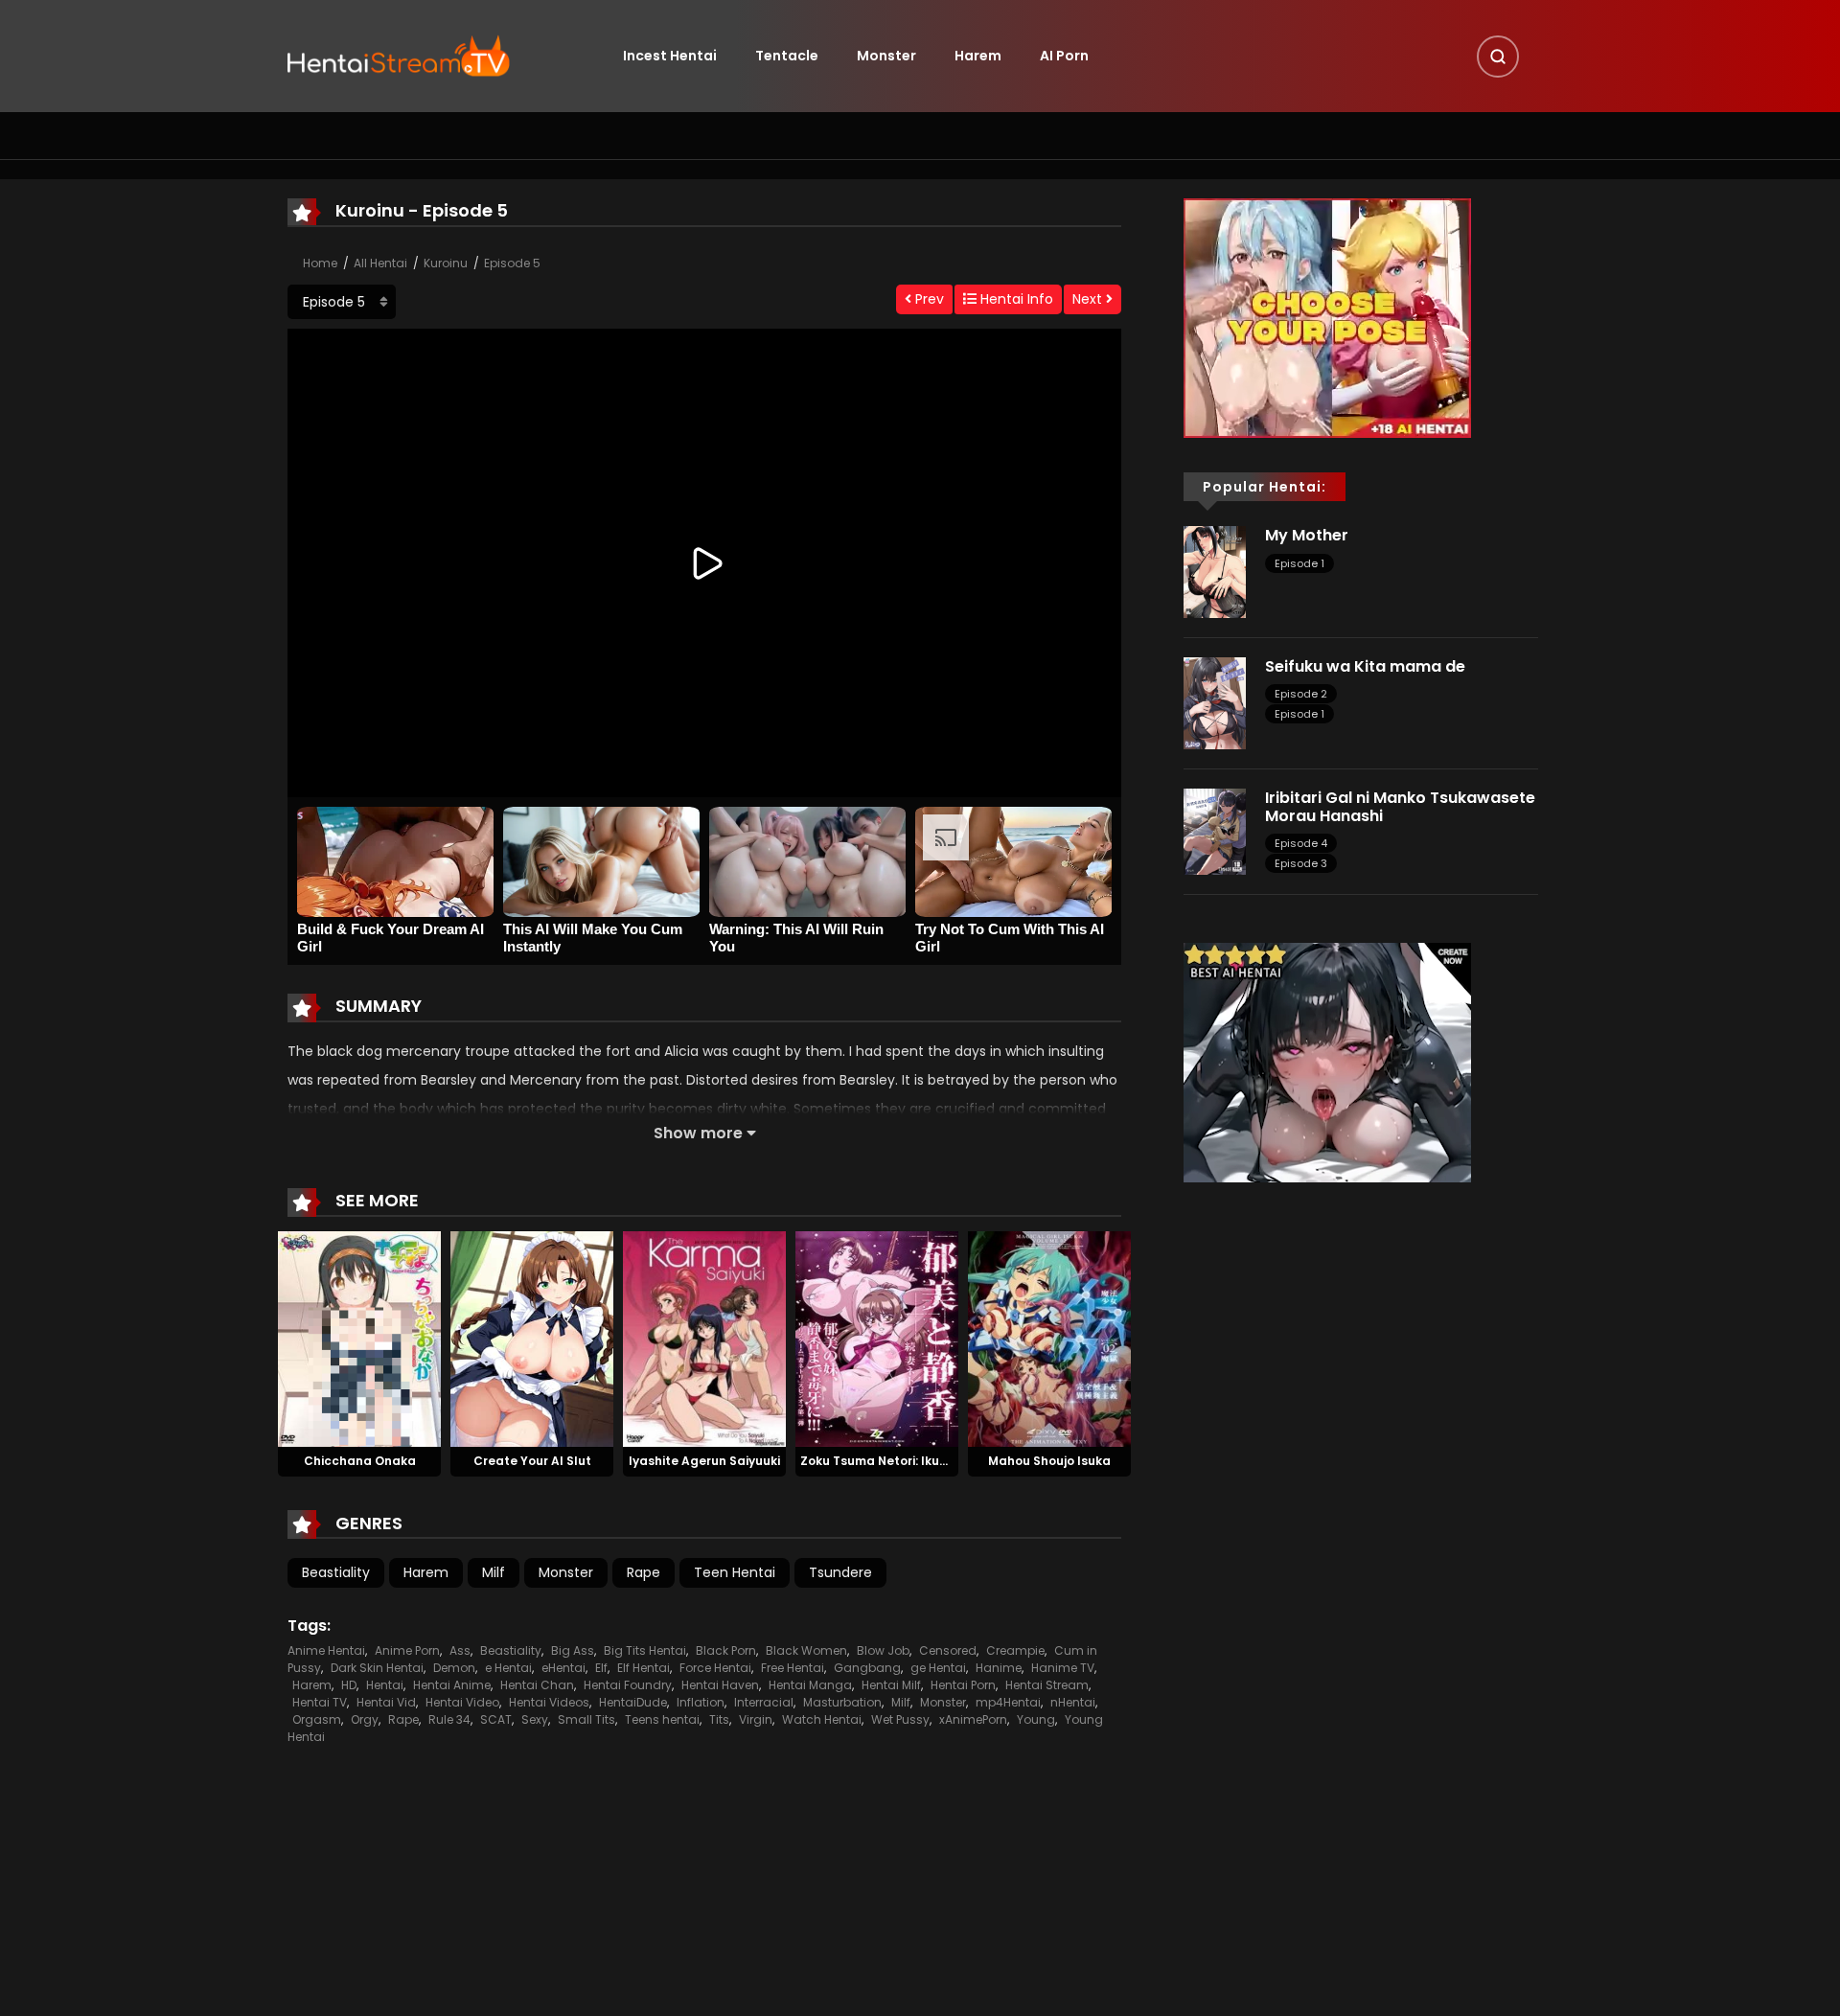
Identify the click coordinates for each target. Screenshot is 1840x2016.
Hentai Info (1015, 299)
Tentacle (787, 56)
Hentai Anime (452, 1685)
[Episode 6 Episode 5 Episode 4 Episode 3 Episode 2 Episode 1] (342, 302)
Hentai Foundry (628, 1685)
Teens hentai (662, 1719)
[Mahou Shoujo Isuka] (1049, 1338)
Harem (978, 56)
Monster (886, 56)
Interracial (764, 1702)
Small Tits (586, 1719)
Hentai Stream (1047, 1685)
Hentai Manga (810, 1685)
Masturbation (842, 1702)
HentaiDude (633, 1702)
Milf (494, 1572)
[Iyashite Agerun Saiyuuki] (704, 1338)
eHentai (563, 1668)
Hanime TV (1063, 1668)
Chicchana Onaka (360, 1461)
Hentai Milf (891, 1685)
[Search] (1498, 57)
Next (1089, 299)
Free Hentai (793, 1668)
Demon (454, 1668)
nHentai (1073, 1702)
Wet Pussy (900, 1719)
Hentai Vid (386, 1702)
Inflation (701, 1702)
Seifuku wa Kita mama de (1365, 666)
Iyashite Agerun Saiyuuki (704, 1461)
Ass (460, 1650)
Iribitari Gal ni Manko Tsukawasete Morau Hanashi (1400, 807)
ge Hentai (938, 1668)
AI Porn (1064, 56)
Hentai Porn (963, 1685)
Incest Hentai (670, 56)
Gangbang (867, 1668)
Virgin (756, 1719)
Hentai (385, 1685)
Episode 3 (1301, 863)
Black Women (806, 1650)
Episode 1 (1299, 563)
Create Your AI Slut (532, 1461)
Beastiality (336, 1572)
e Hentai (508, 1668)
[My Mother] (1215, 571)
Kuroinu (446, 263)
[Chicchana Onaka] (359, 1338)
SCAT (496, 1719)
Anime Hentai (326, 1650)
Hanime (999, 1668)
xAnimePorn (973, 1719)
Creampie (1015, 1650)
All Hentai (380, 263)
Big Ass (573, 1650)
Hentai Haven (720, 1685)
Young (1036, 1719)
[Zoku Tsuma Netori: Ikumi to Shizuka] (877, 1338)
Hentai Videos (549, 1702)
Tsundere (840, 1572)
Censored (948, 1650)
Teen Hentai (735, 1572)
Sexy (535, 1719)
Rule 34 (449, 1719)
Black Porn (726, 1650)
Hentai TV (320, 1702)
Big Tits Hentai (645, 1650)
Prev (928, 299)
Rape (644, 1572)
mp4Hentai (1008, 1702)
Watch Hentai (822, 1719)
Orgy (365, 1719)
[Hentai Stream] (399, 55)
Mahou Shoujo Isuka (1049, 1461)
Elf (601, 1668)
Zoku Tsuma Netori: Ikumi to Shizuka (910, 1461)
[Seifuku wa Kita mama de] (1215, 702)
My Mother (1307, 535)
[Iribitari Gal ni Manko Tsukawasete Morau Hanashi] (1215, 831)
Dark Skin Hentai (377, 1668)
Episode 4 (1301, 843)
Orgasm (317, 1719)
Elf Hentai (644, 1668)
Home (320, 263)
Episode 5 (512, 263)
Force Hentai (715, 1668)
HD (349, 1685)
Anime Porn (407, 1650)
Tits (719, 1719)
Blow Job (883, 1650)
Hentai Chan (537, 1685)
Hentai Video (462, 1702)
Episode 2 (1301, 694)
